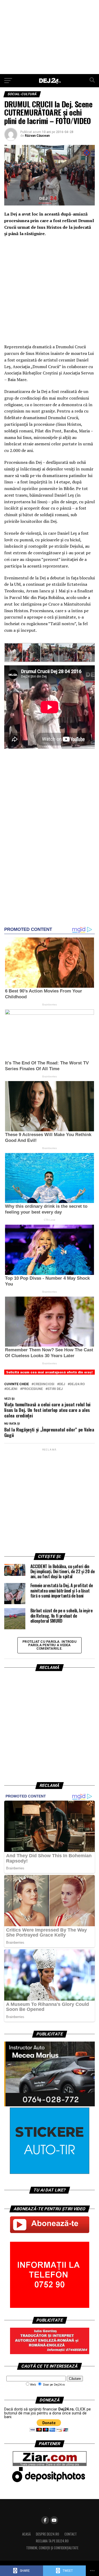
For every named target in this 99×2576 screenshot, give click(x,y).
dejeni (12, 1389)
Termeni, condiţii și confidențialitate (52, 2548)
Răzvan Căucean (37, 136)
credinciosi (44, 1384)
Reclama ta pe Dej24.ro (52, 2541)
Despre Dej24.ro (48, 2534)
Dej (62, 1384)
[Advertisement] (49, 37)
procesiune (32, 1389)
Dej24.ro (77, 1384)
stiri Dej (55, 1389)
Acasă (26, 2534)
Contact (71, 2534)
